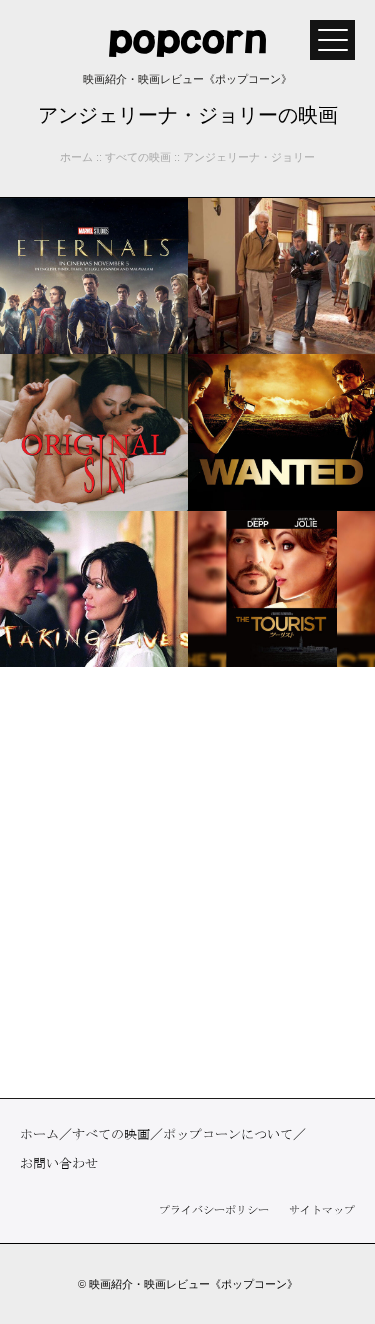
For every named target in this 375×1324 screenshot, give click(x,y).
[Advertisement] (187, 882)
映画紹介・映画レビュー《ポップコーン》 (193, 1284)
